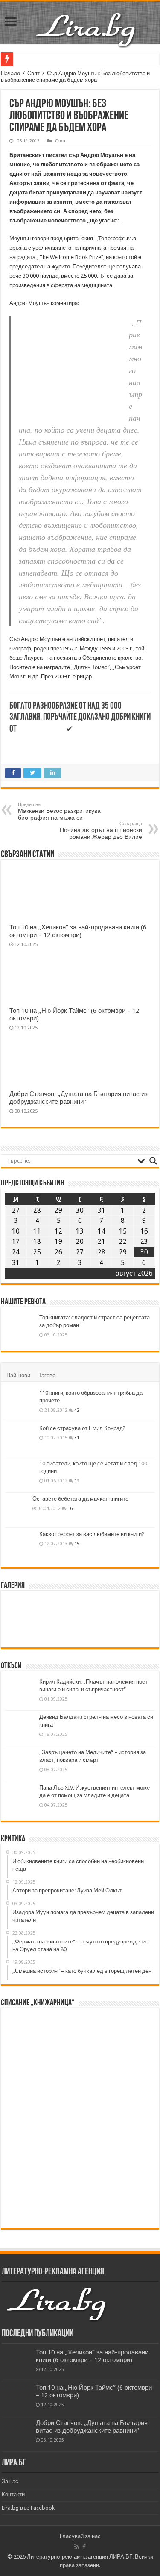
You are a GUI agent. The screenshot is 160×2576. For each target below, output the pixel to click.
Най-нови (18, 1375)
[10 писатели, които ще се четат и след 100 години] (20, 1475)
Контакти (13, 2495)
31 (77, 1438)
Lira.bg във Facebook (28, 2508)
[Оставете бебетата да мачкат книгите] (17, 1519)
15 (77, 1544)
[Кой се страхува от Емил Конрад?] (20, 1439)
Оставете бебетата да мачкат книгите (80, 1499)
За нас (10, 2481)
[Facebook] (84, 2547)
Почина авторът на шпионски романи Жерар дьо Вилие (101, 831)
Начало (10, 73)
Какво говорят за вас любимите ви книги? (92, 1534)
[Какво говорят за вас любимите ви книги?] (20, 1545)
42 (77, 1410)
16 (70, 1508)
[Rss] (77, 2547)
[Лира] (87, 21)
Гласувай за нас (80, 2536)
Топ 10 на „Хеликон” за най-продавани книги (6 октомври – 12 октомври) (78, 931)
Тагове (47, 1375)
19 (77, 1481)
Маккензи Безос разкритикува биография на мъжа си (59, 811)
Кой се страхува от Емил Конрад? (82, 1428)
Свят (33, 73)
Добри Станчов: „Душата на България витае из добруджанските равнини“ (79, 1098)
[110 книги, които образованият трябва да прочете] (20, 1404)
